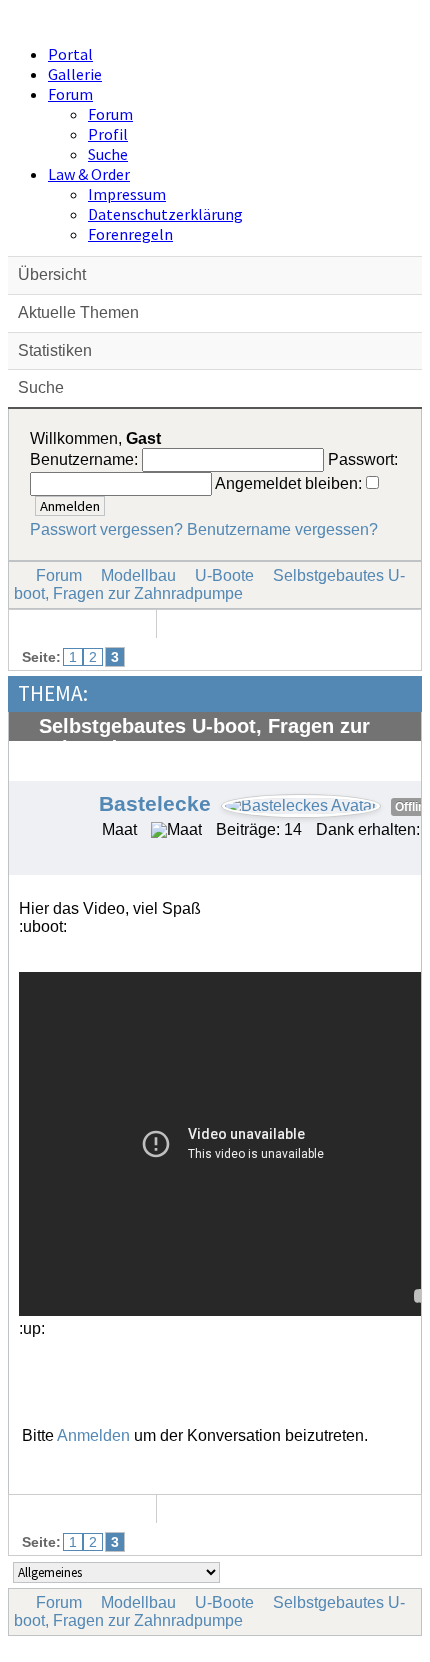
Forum (70, 94)
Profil (108, 134)
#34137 (387, 770)
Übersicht (52, 274)
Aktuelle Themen (78, 312)
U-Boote (224, 575)
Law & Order (89, 174)
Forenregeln (130, 234)
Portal (70, 54)
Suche (108, 154)
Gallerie (75, 74)
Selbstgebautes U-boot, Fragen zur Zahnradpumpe (209, 584)
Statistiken (55, 350)
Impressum (127, 194)
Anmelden (93, 1435)
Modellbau (138, 575)
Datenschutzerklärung (165, 214)
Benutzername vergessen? (282, 529)
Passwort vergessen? (106, 529)
